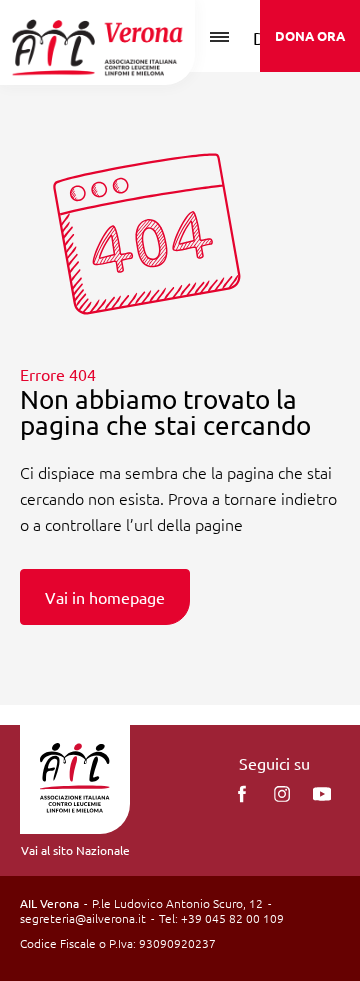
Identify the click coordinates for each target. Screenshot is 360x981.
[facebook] (242, 794)
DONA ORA (310, 35)
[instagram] (282, 794)
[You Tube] (322, 794)
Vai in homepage (105, 597)
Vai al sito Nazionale (75, 850)
